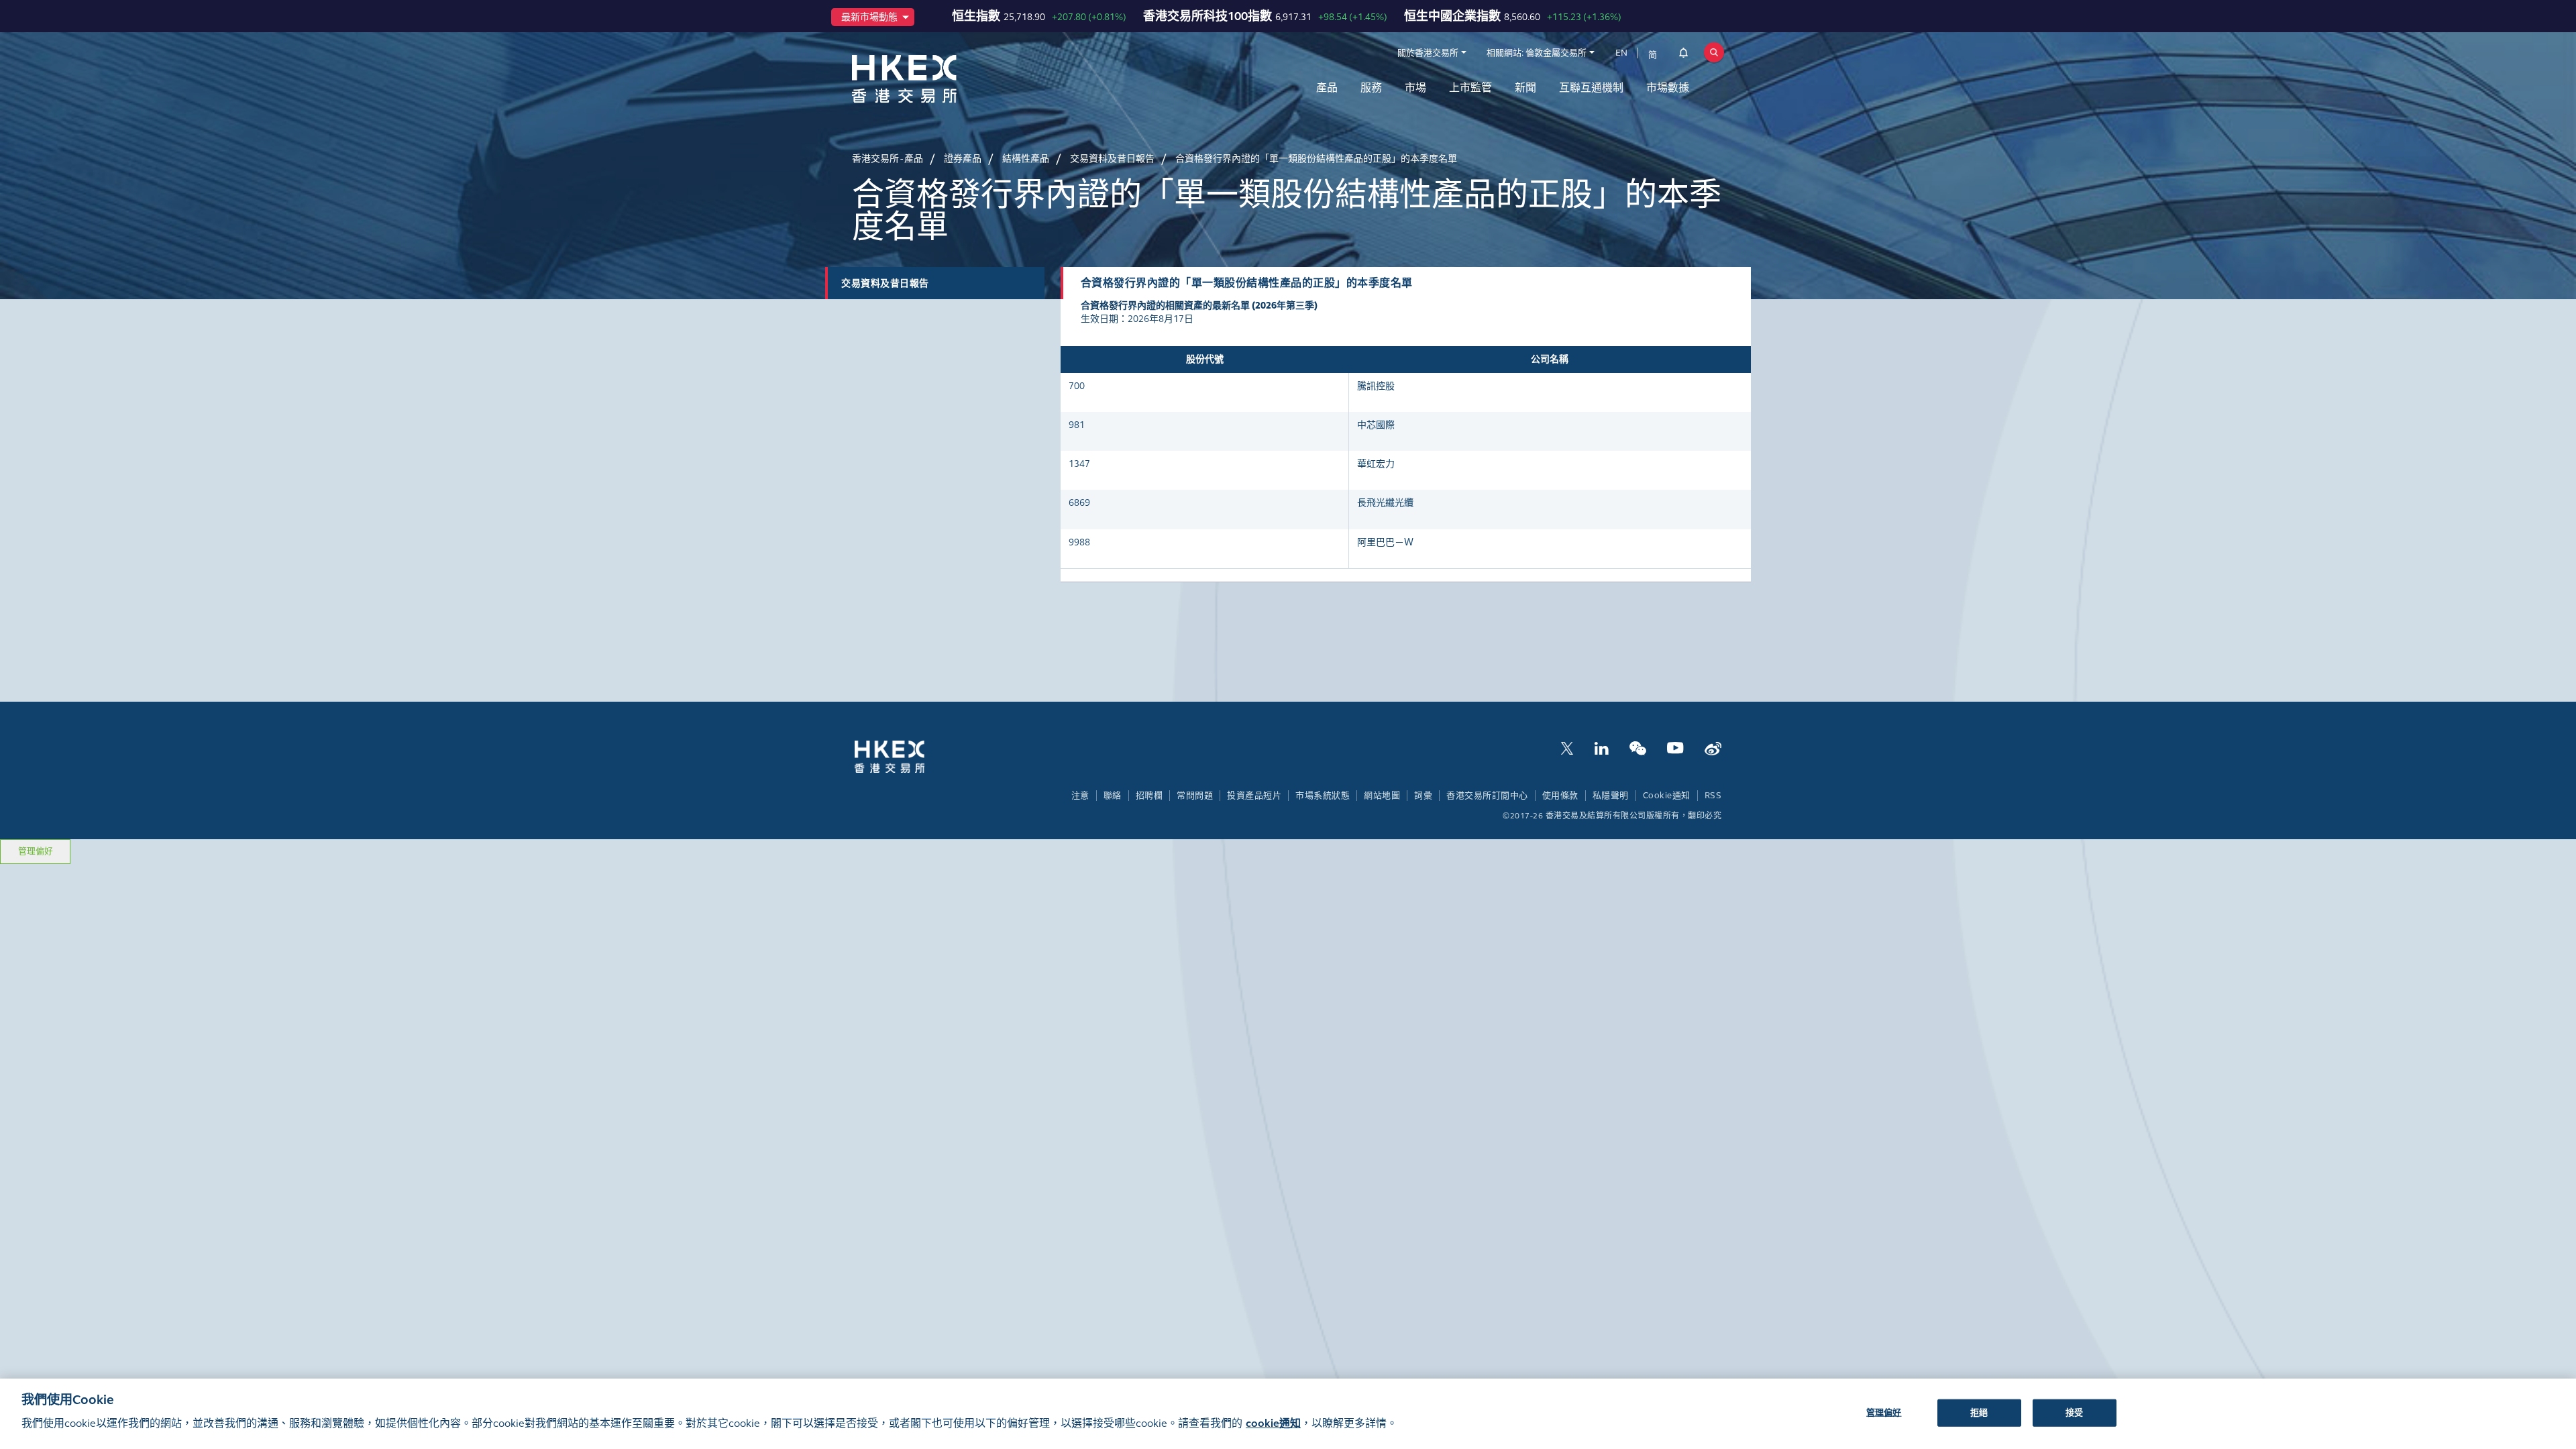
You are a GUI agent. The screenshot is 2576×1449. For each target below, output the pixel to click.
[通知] (1683, 55)
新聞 (1525, 88)
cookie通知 (1273, 1423)
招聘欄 (1149, 796)
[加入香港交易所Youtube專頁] (1675, 747)
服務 (1371, 88)
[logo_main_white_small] (907, 756)
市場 (1415, 88)
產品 (1327, 88)
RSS (1713, 796)
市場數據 (1668, 88)
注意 (1080, 796)
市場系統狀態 (1323, 796)
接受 (2074, 1412)
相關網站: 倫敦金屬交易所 (1537, 53)
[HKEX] (939, 79)
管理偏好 (36, 851)
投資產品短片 (1254, 796)
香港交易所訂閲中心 (1487, 796)
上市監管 (1470, 88)
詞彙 (1423, 796)
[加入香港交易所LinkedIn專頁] (1601, 747)
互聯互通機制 (1591, 88)
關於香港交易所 (1428, 53)
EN (1621, 53)
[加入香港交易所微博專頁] (1713, 747)
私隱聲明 (1611, 796)
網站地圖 (1382, 796)
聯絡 (1113, 796)
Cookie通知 (1667, 796)
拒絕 (1979, 1412)
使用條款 (1560, 796)
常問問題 (1195, 796)
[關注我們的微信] (1638, 747)
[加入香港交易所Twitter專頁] (1567, 747)
